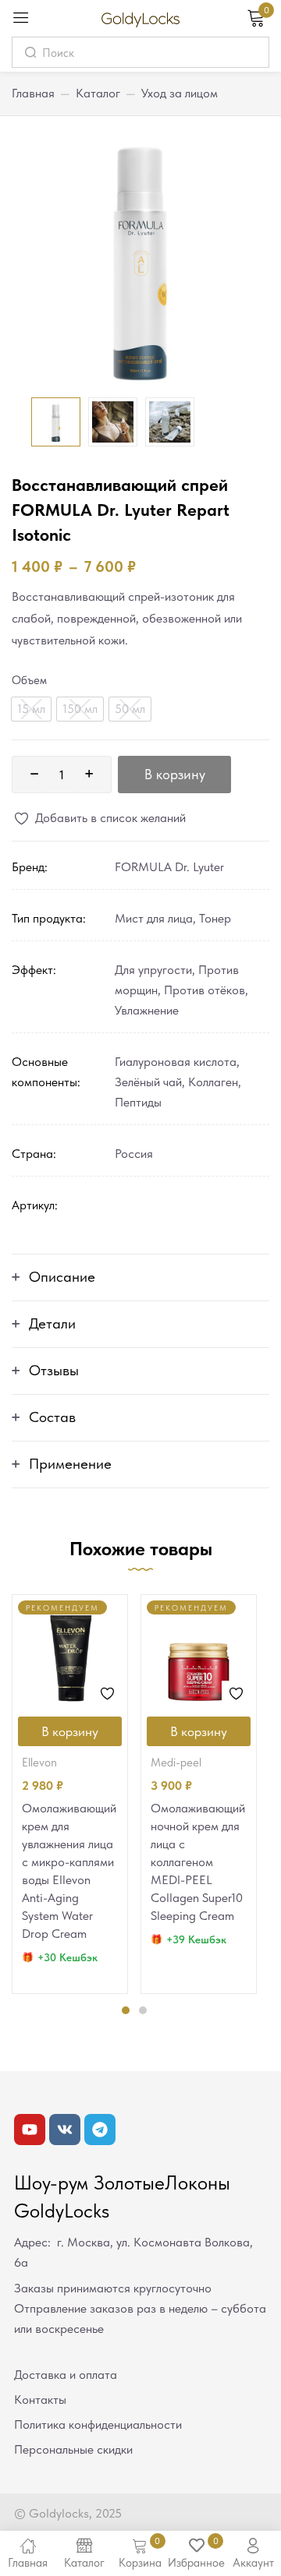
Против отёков (205, 990)
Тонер (215, 918)
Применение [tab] (70, 1464)
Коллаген (213, 1082)
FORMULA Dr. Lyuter (169, 867)
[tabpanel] (70, 1794)
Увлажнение (147, 1010)
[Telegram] (100, 2130)
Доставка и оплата (66, 2375)
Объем (29, 680)
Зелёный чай (148, 1082)
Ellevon (39, 1763)
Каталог (98, 93)
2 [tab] (143, 2010)
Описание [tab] (62, 1277)
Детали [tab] (52, 1323)
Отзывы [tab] (54, 1370)
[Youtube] (30, 2130)
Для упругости (153, 970)
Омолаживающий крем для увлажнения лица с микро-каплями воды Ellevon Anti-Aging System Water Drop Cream (69, 1871)
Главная (33, 93)
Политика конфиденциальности (98, 2424)
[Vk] (65, 2130)
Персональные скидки (73, 2449)
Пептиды (138, 1102)
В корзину (175, 774)
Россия (134, 1154)
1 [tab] (126, 2010)
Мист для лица (154, 918)
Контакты (40, 2400)
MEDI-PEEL (176, 1763)
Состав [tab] (52, 1417)
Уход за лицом (180, 93)
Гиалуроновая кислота (176, 1062)
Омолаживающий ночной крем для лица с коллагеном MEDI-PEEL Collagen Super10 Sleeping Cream (198, 1862)
